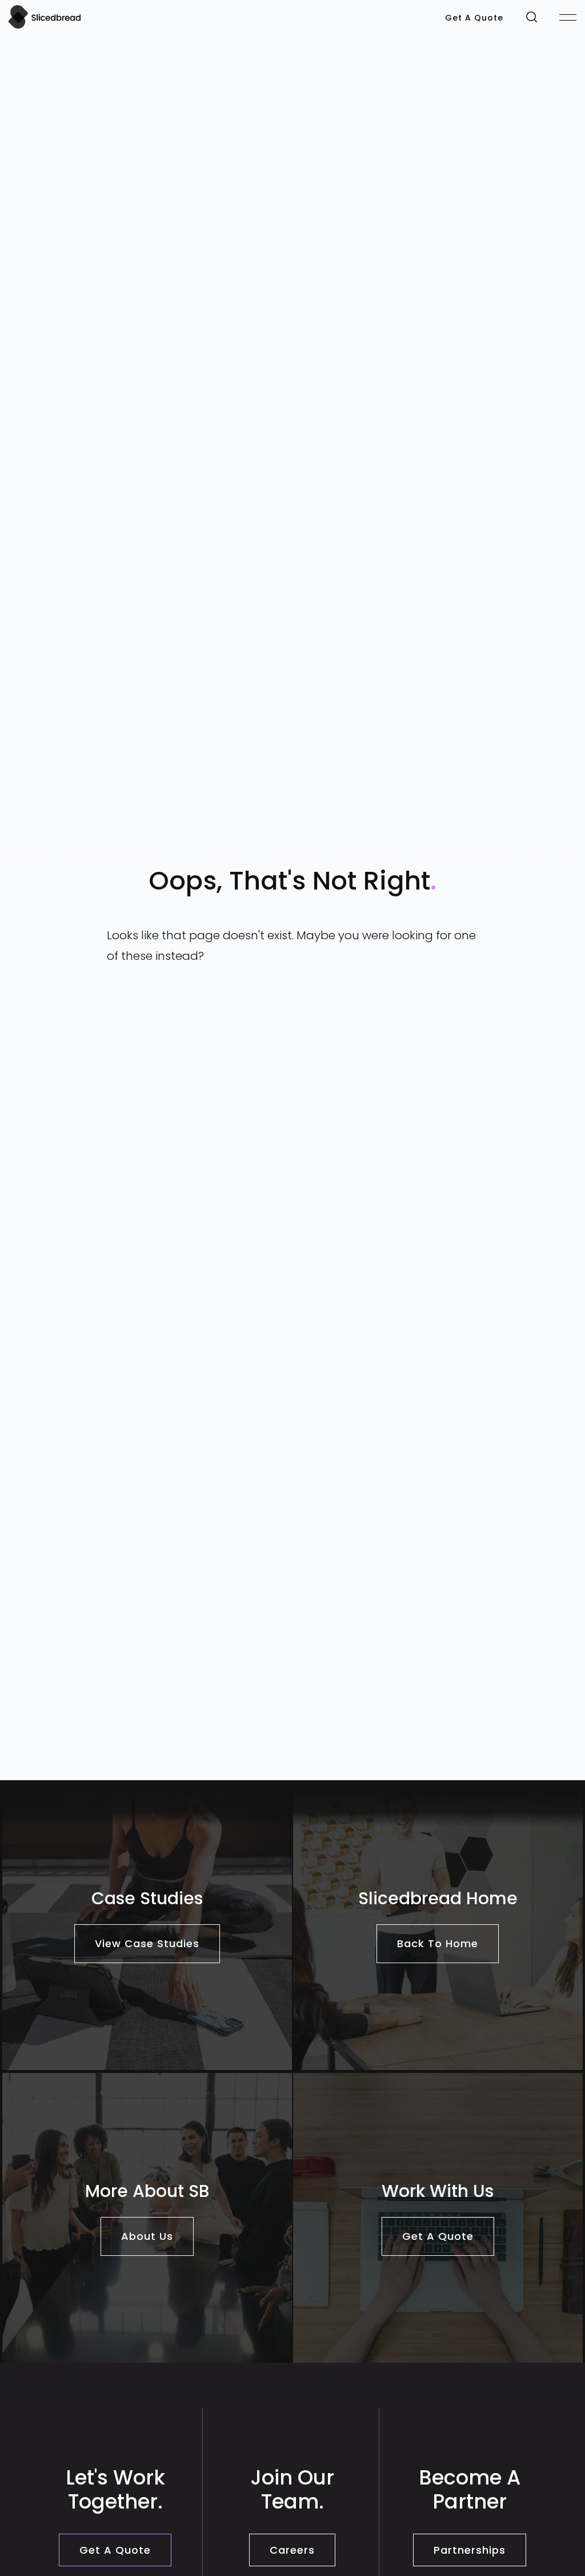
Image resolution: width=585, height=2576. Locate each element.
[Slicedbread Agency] (45, 26)
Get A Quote (474, 18)
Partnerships (470, 2550)
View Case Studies (147, 1943)
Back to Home (438, 1943)
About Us (147, 2236)
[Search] (532, 16)
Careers (292, 2550)
